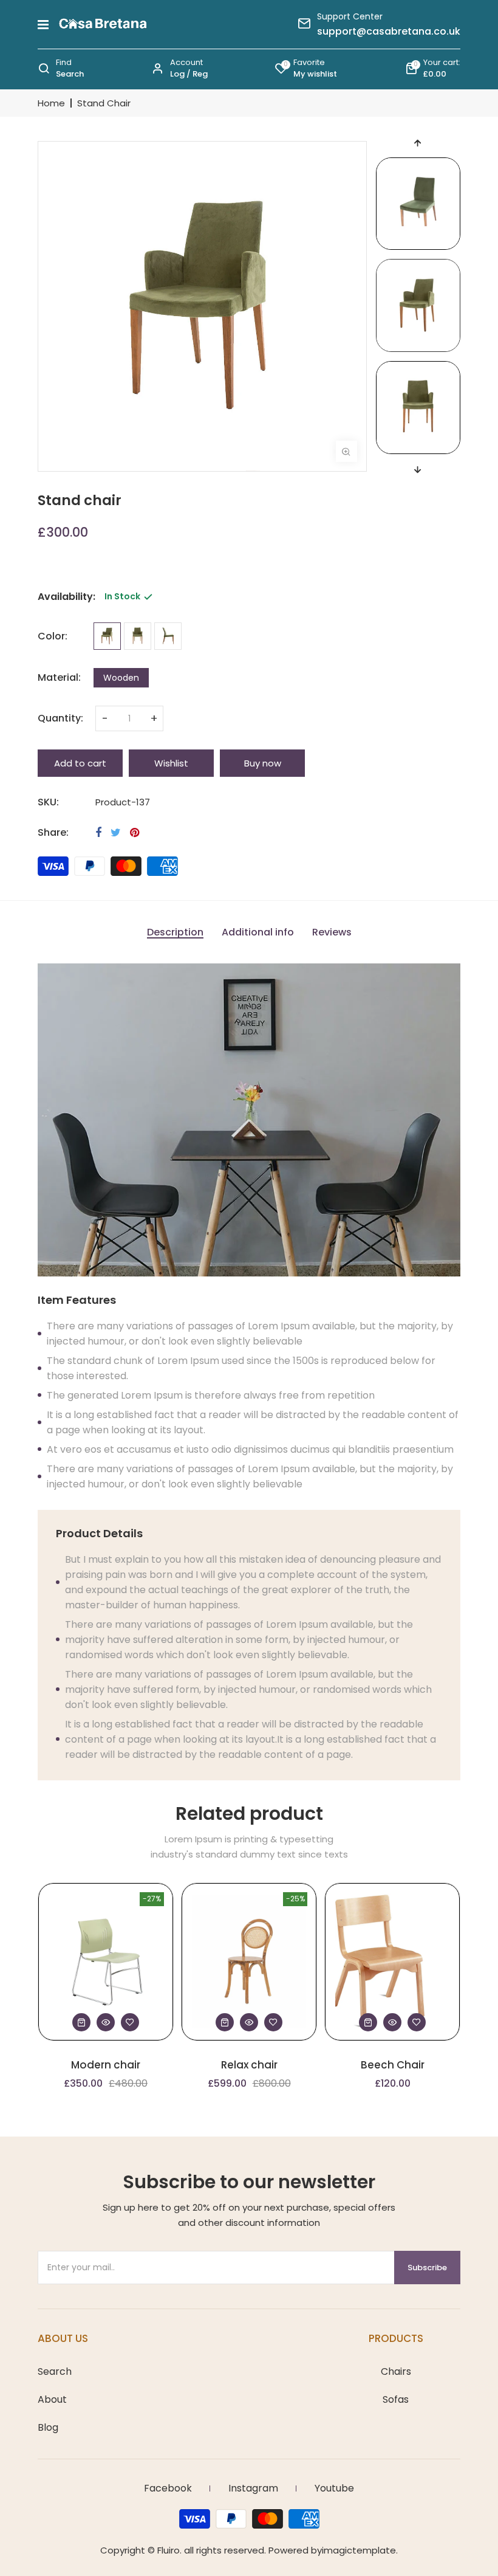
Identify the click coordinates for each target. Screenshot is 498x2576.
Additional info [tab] (258, 933)
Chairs (396, 2372)
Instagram (253, 2488)
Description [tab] (175, 933)
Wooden (121, 678)
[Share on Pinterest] (135, 833)
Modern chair (106, 2065)
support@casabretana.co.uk (389, 32)
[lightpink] (138, 636)
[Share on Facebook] (98, 833)
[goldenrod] (107, 636)
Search (55, 2372)
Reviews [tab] (332, 933)
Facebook (168, 2488)
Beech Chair (393, 2065)
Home (51, 103)
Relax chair (249, 2065)
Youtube (334, 2488)
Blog (48, 2428)
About (52, 2400)
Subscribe (427, 2268)
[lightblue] (168, 636)
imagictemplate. (360, 2550)
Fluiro (169, 2550)
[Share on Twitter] (116, 833)
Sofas (396, 2400)
